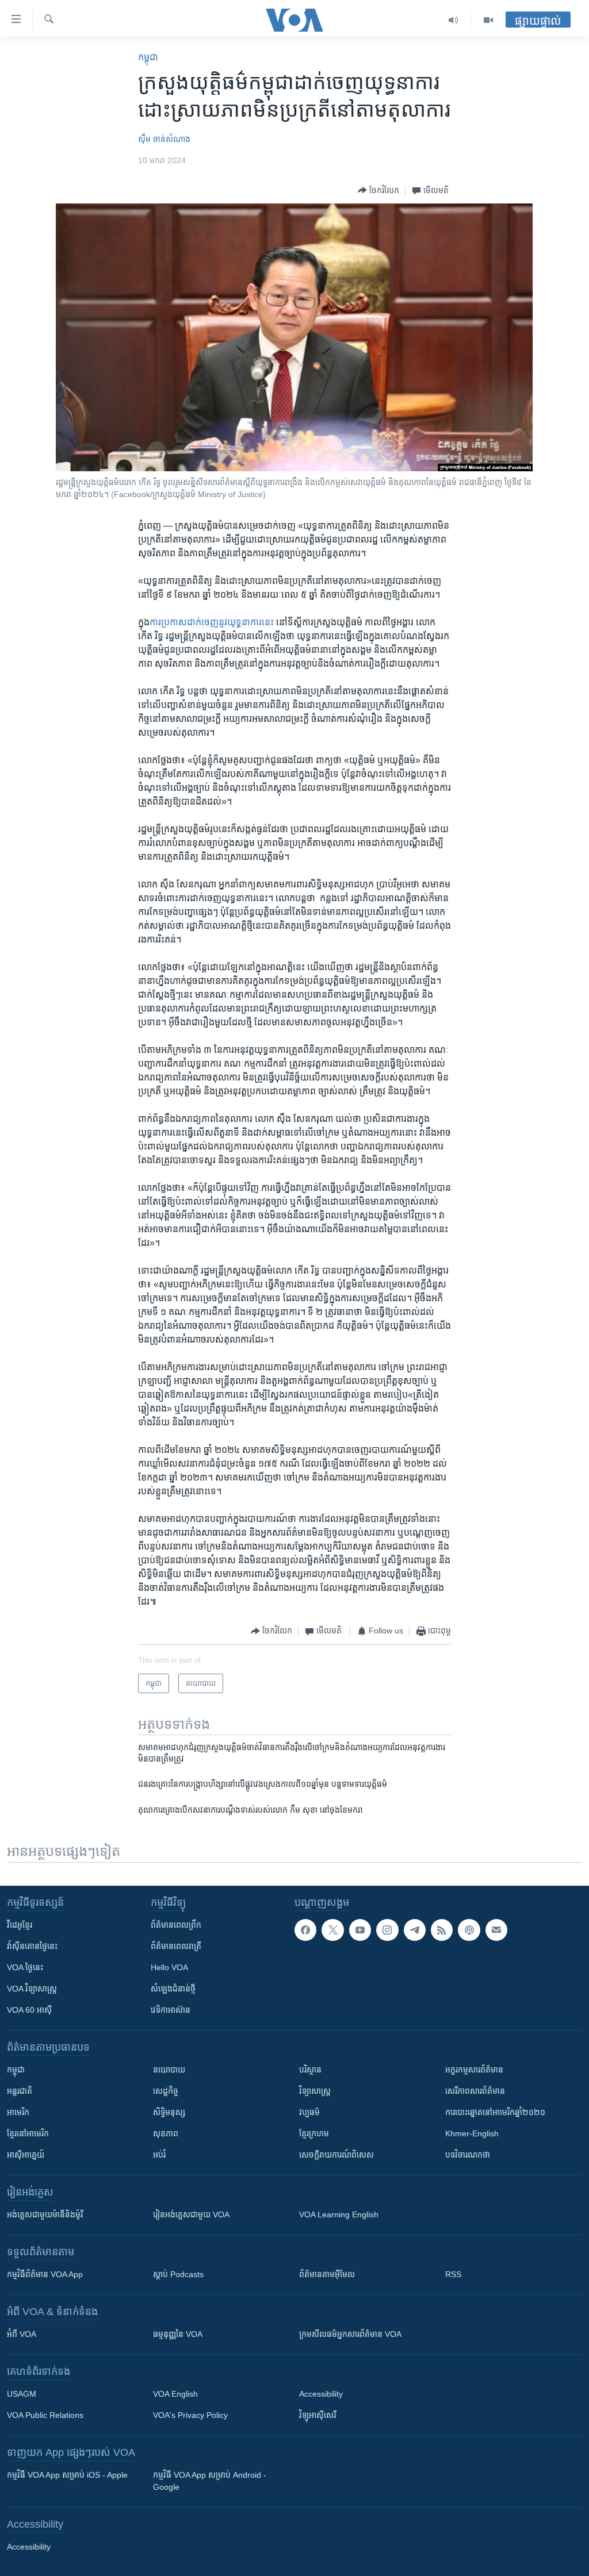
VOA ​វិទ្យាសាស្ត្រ (32, 1989)
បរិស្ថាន (310, 2070)
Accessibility (321, 2394)
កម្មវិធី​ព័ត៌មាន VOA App (45, 2274)
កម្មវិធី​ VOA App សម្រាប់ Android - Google (210, 2481)
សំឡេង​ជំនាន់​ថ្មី (173, 1989)
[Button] (378, 190)
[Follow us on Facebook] (305, 1930)
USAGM (22, 2394)
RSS (453, 2274)
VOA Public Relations (45, 2415)
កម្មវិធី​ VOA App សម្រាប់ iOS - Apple (67, 2475)
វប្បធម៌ (309, 2112)
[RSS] (442, 1930)
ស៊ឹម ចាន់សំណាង (164, 139)
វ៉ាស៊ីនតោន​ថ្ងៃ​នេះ (32, 1946)
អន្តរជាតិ (20, 2091)
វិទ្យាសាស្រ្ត (315, 2091)
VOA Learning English (339, 2214)
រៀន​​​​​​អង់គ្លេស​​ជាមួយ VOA (191, 2214)
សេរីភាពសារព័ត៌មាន (475, 2091)
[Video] (488, 20)
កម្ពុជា (148, 57)
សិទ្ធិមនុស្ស (169, 2112)
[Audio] (454, 20)
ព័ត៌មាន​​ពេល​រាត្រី (176, 1946)
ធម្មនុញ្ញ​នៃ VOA (178, 2334)
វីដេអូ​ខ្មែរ (20, 1925)
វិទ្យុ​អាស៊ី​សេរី (318, 2415)
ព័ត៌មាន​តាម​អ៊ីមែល (327, 2274)
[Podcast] (469, 1930)
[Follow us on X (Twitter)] (332, 1930)
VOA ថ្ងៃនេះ (25, 1967)
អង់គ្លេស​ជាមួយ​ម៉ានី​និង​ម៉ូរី (45, 2214)
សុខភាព (166, 2133)
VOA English (175, 2394)
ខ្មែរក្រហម (314, 2133)
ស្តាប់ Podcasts (178, 2274)
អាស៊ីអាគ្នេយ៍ (26, 2155)
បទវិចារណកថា (468, 2155)
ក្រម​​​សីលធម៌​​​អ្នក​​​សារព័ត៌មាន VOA (350, 2334)
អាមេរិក (18, 2112)
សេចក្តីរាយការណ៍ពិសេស (336, 2155)
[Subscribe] (496, 1930)
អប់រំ (159, 2155)
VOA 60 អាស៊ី (29, 2010)
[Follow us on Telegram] (415, 1930)
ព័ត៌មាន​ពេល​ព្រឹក (176, 1925)
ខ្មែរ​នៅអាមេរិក (28, 2133)
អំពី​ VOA (22, 2334)
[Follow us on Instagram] (387, 1930)
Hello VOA (169, 1967)
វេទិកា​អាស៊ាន (171, 2010)
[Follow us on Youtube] (360, 1930)
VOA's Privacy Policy (190, 2415)
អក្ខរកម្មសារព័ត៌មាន (474, 2070)
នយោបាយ (169, 2070)
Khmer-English (472, 2133)
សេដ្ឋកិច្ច (166, 2091)
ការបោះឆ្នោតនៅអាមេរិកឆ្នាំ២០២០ (495, 2112)
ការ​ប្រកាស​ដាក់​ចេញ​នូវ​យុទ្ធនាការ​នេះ (212, 622)
